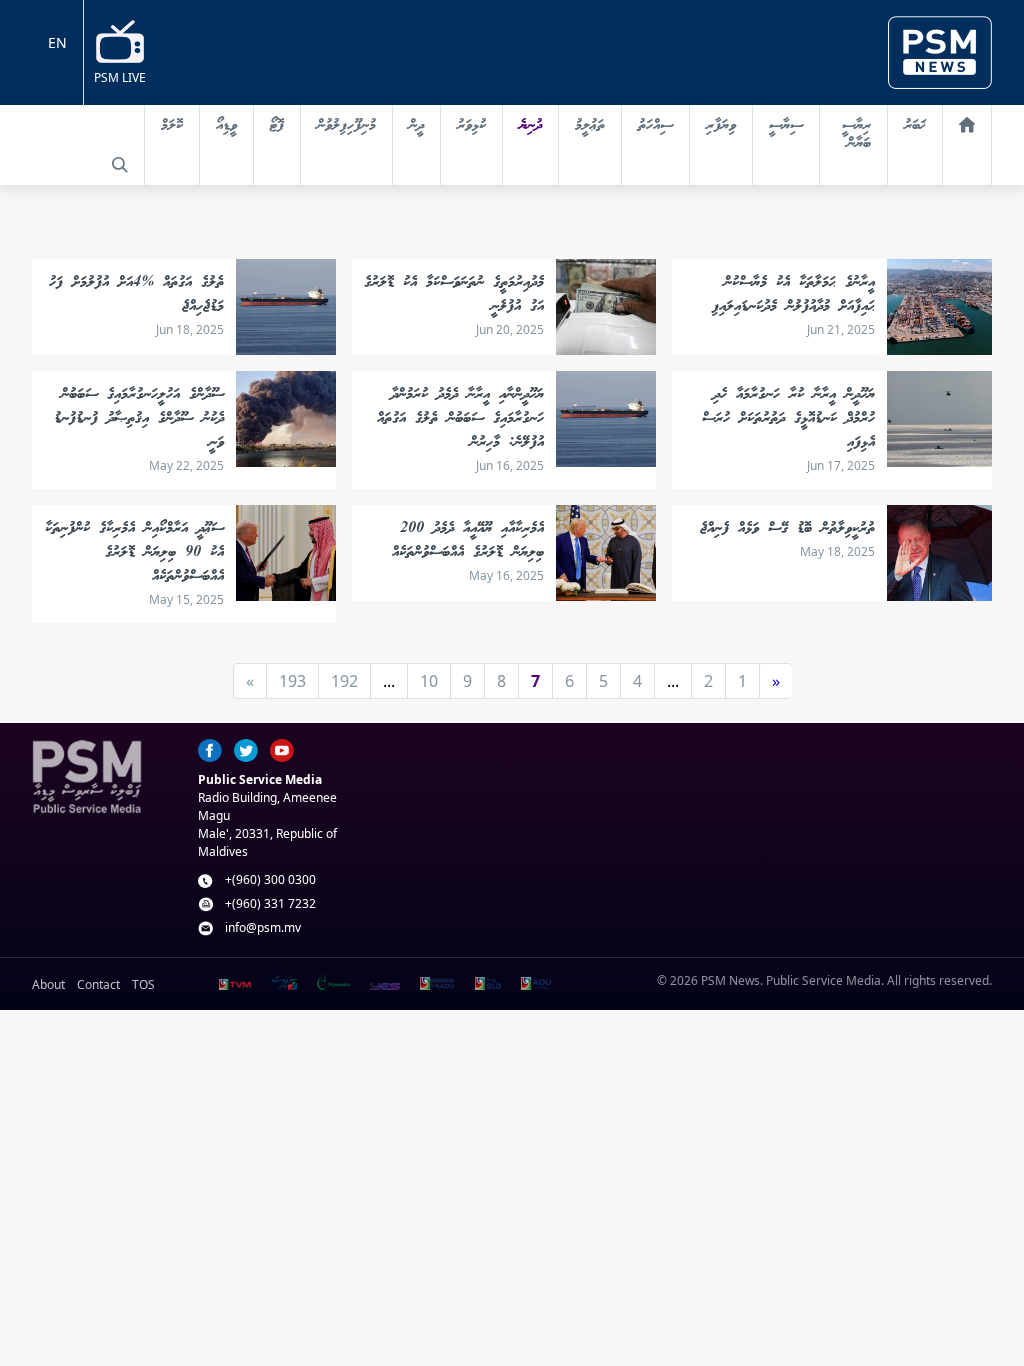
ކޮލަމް (172, 126)
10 (429, 681)
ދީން (416, 126)
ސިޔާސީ (786, 126)
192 (344, 681)
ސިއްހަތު (655, 126)
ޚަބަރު (915, 126)
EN (57, 42)
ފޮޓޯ (277, 126)
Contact (98, 984)
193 (292, 681)
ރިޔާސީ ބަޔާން (856, 135)
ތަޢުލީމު (590, 126)
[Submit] (120, 165)
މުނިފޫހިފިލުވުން (346, 126)
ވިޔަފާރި (721, 126)
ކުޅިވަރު (471, 126)
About (48, 984)
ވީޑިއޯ (226, 126)
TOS (143, 984)
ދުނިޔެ (530, 126)
